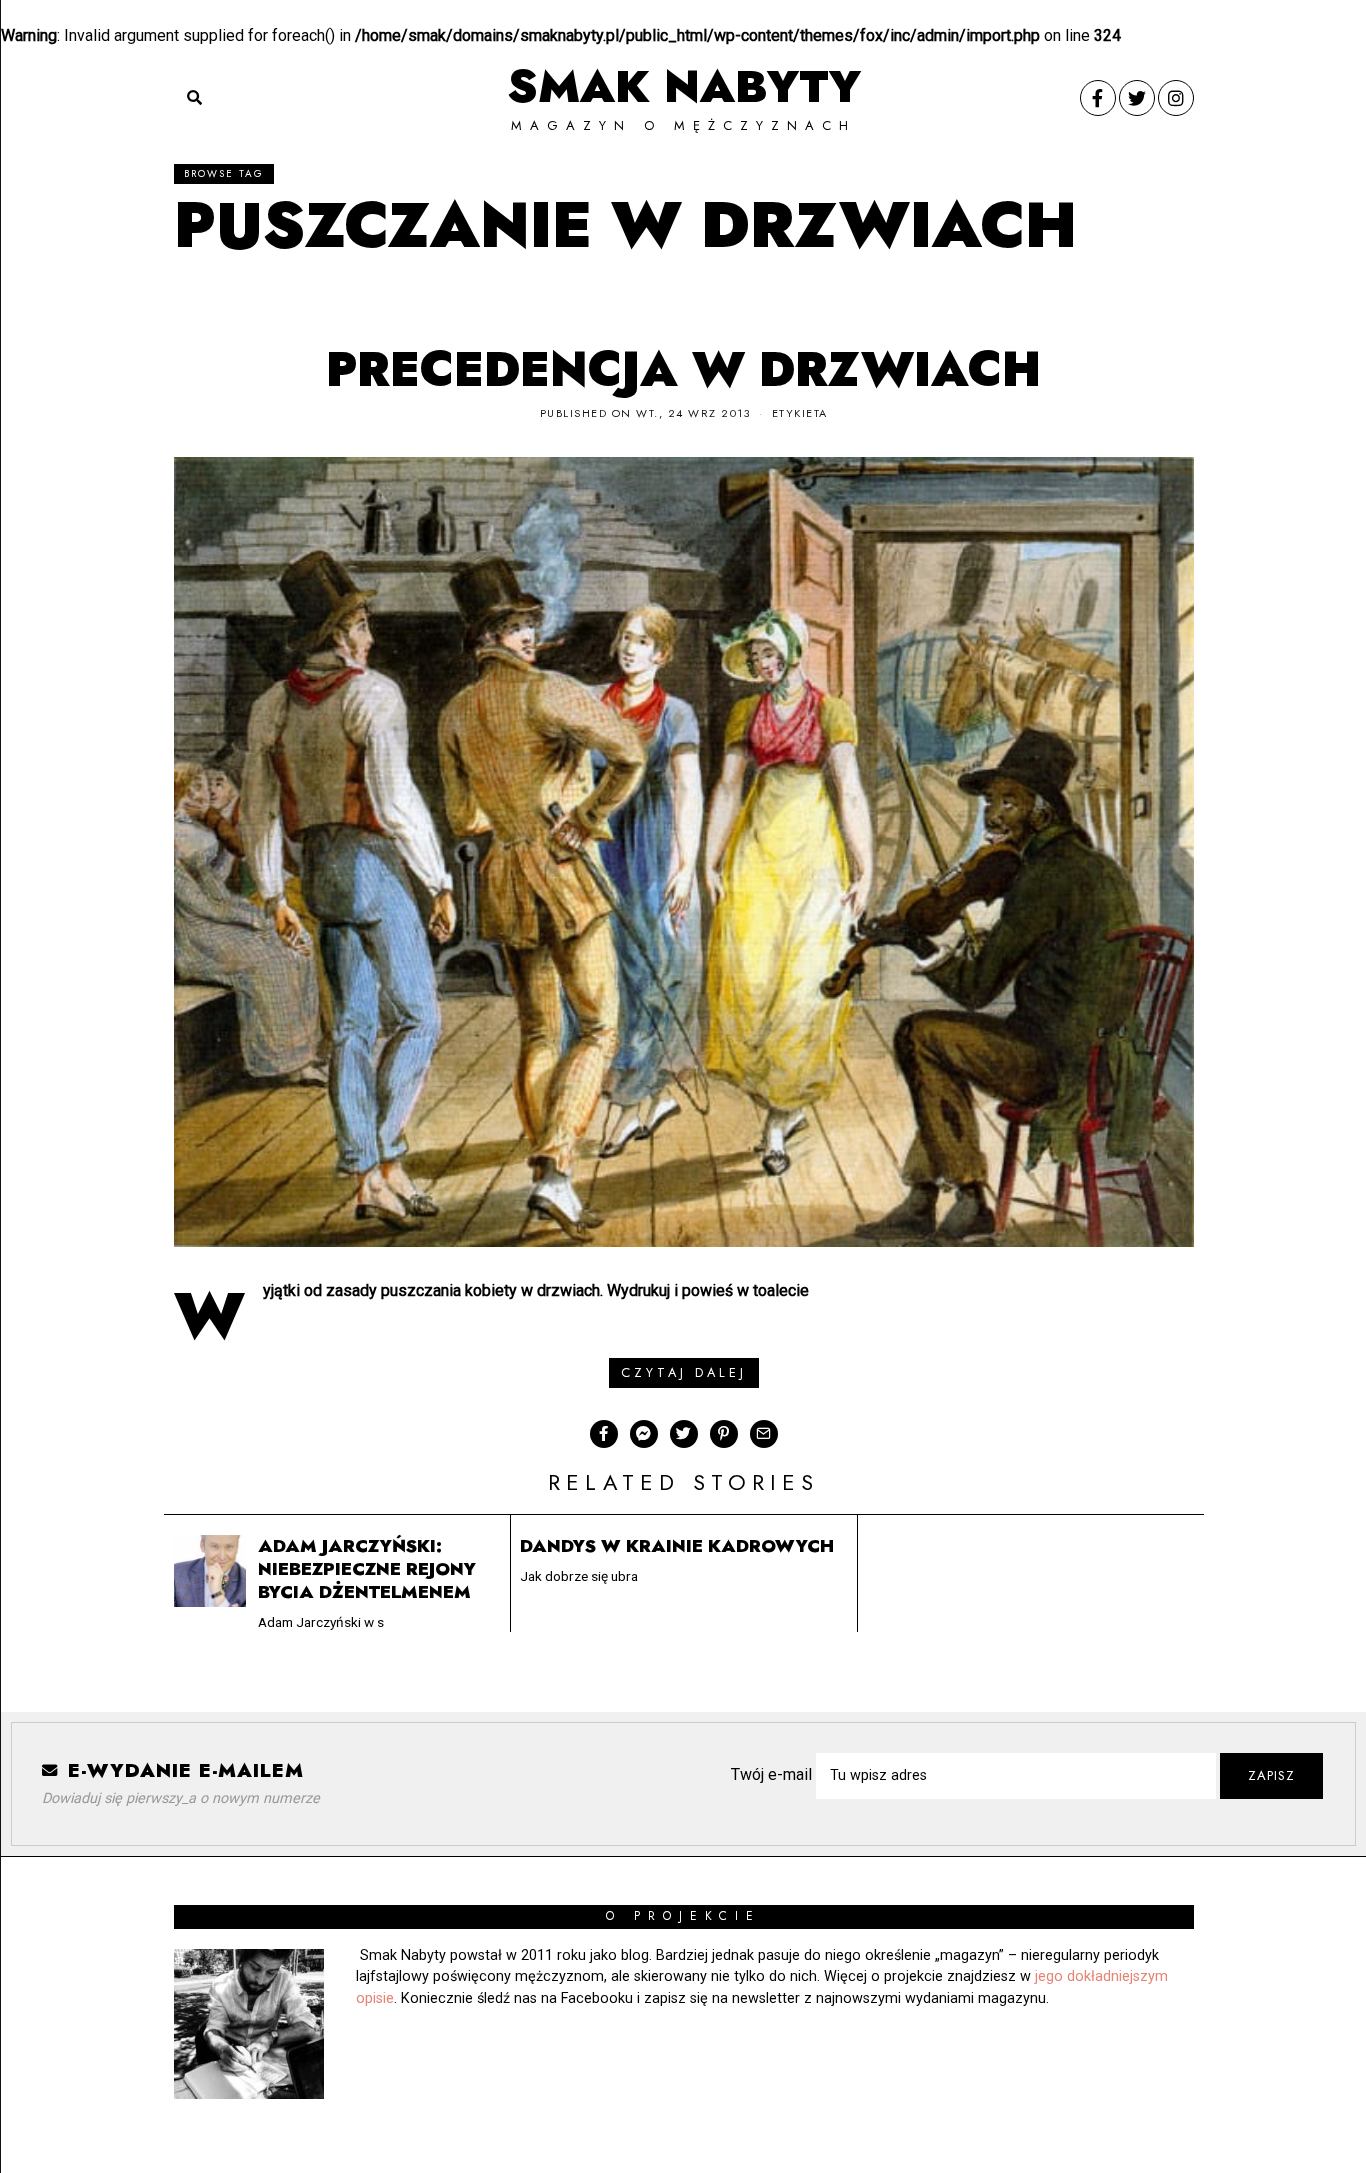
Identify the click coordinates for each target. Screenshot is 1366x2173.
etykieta (800, 413)
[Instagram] (1176, 98)
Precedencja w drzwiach (683, 369)
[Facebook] (1098, 98)
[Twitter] (1137, 98)
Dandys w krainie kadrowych (677, 1546)
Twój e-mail (773, 1774)
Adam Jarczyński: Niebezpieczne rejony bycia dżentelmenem (367, 1569)
